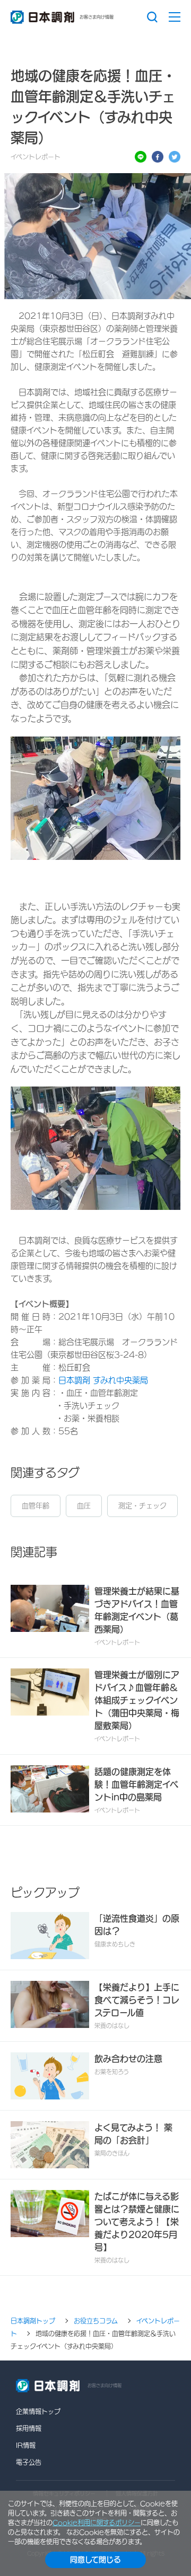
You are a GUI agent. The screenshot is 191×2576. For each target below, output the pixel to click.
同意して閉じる (95, 2560)
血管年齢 (36, 1506)
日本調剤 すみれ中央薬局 (103, 1380)
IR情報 (26, 2445)
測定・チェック (142, 1506)
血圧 (84, 1506)
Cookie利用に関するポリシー (97, 2523)
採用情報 (29, 2428)
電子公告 (29, 2462)
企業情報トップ (38, 2411)
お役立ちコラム (96, 2321)
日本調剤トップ (33, 2321)
